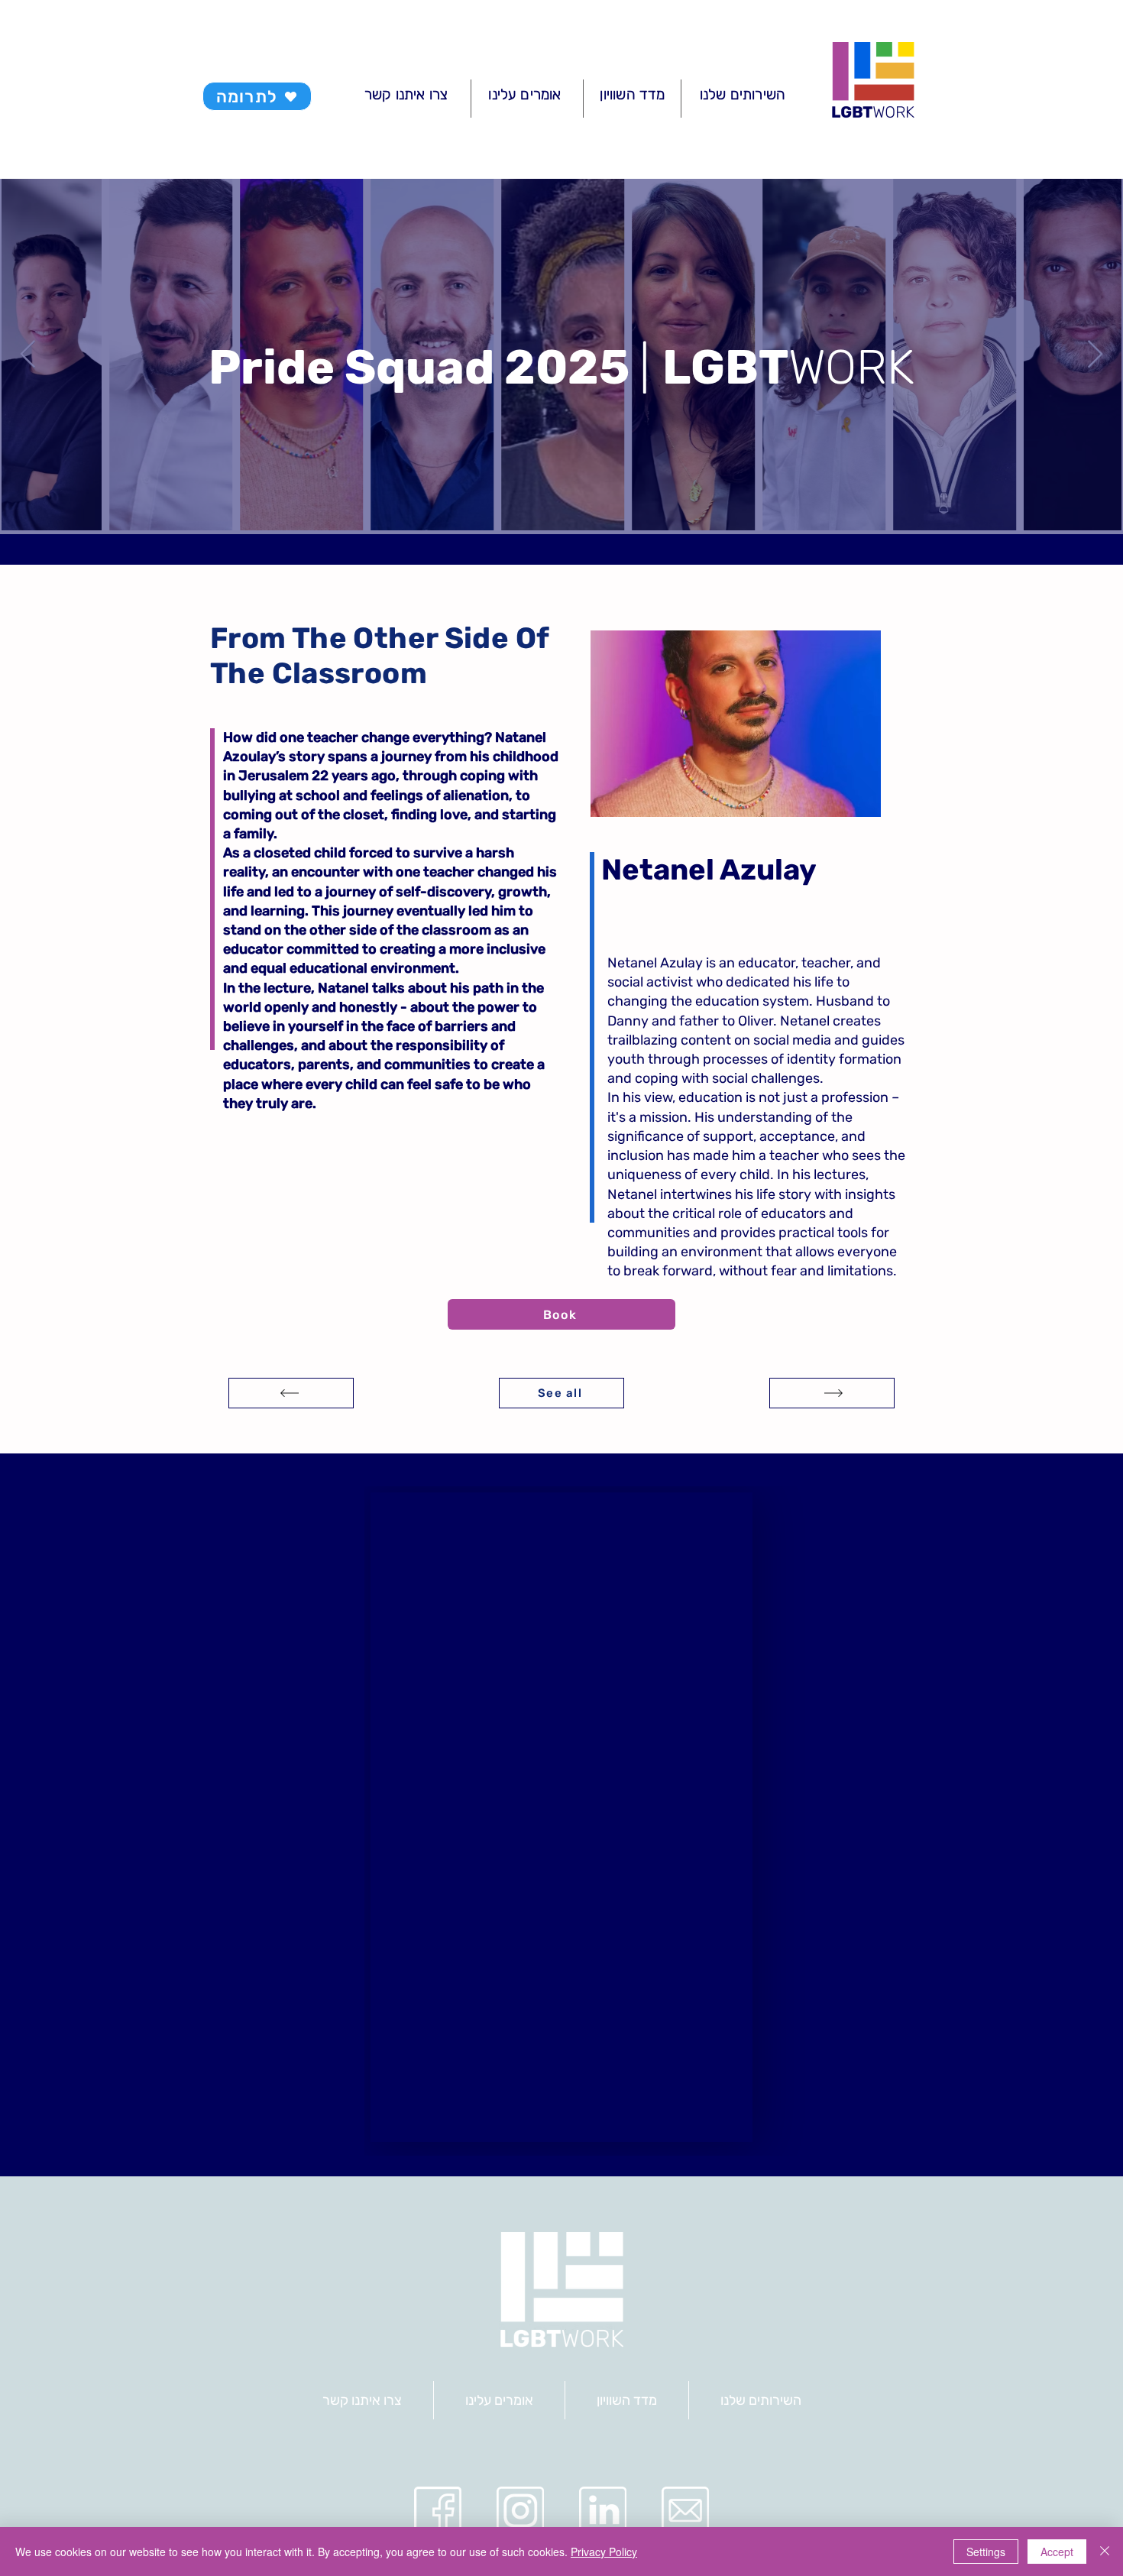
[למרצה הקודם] (832, 1393)
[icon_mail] (685, 2510)
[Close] (1105, 2552)
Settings (986, 2552)
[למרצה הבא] (291, 1393)
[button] (736, 724)
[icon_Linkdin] (603, 2510)
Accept (1057, 2552)
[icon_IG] (520, 2510)
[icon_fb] (438, 2510)
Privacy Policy (604, 2552)
